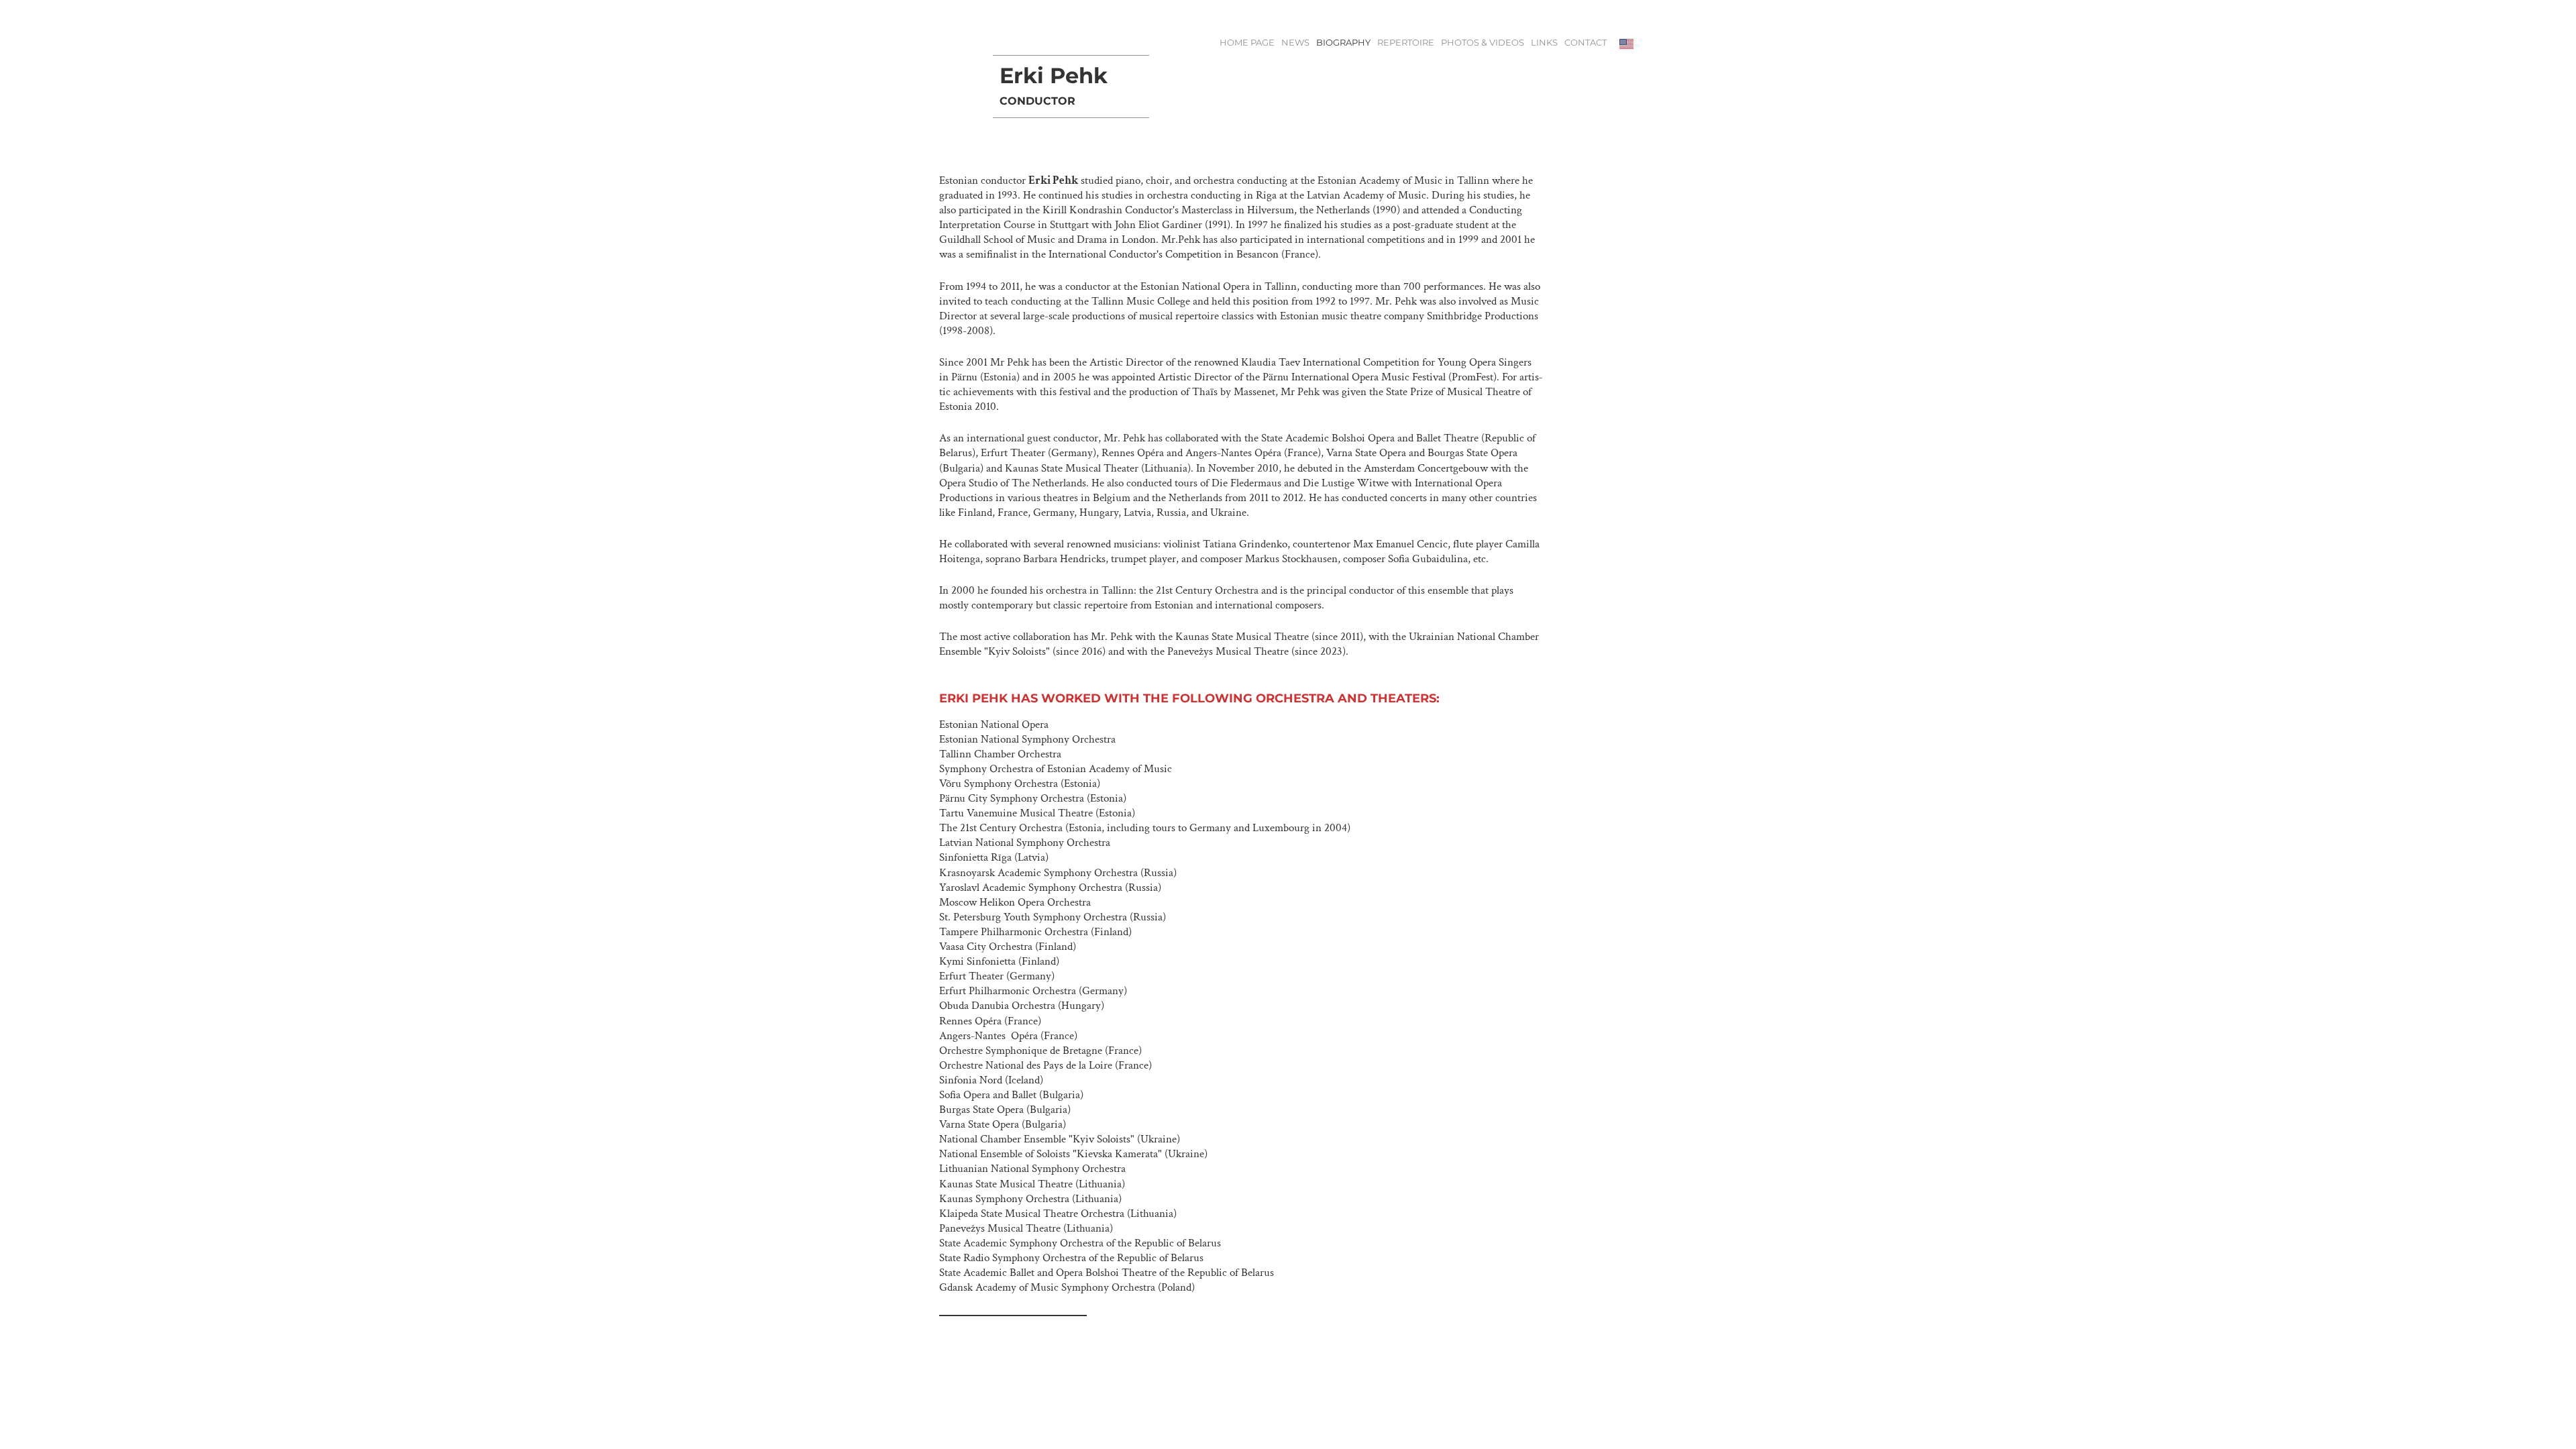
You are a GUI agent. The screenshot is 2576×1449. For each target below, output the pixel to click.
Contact (1586, 43)
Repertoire (1406, 43)
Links (1544, 43)
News (1295, 43)
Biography (1343, 43)
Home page (1247, 43)
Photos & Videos (1483, 43)
